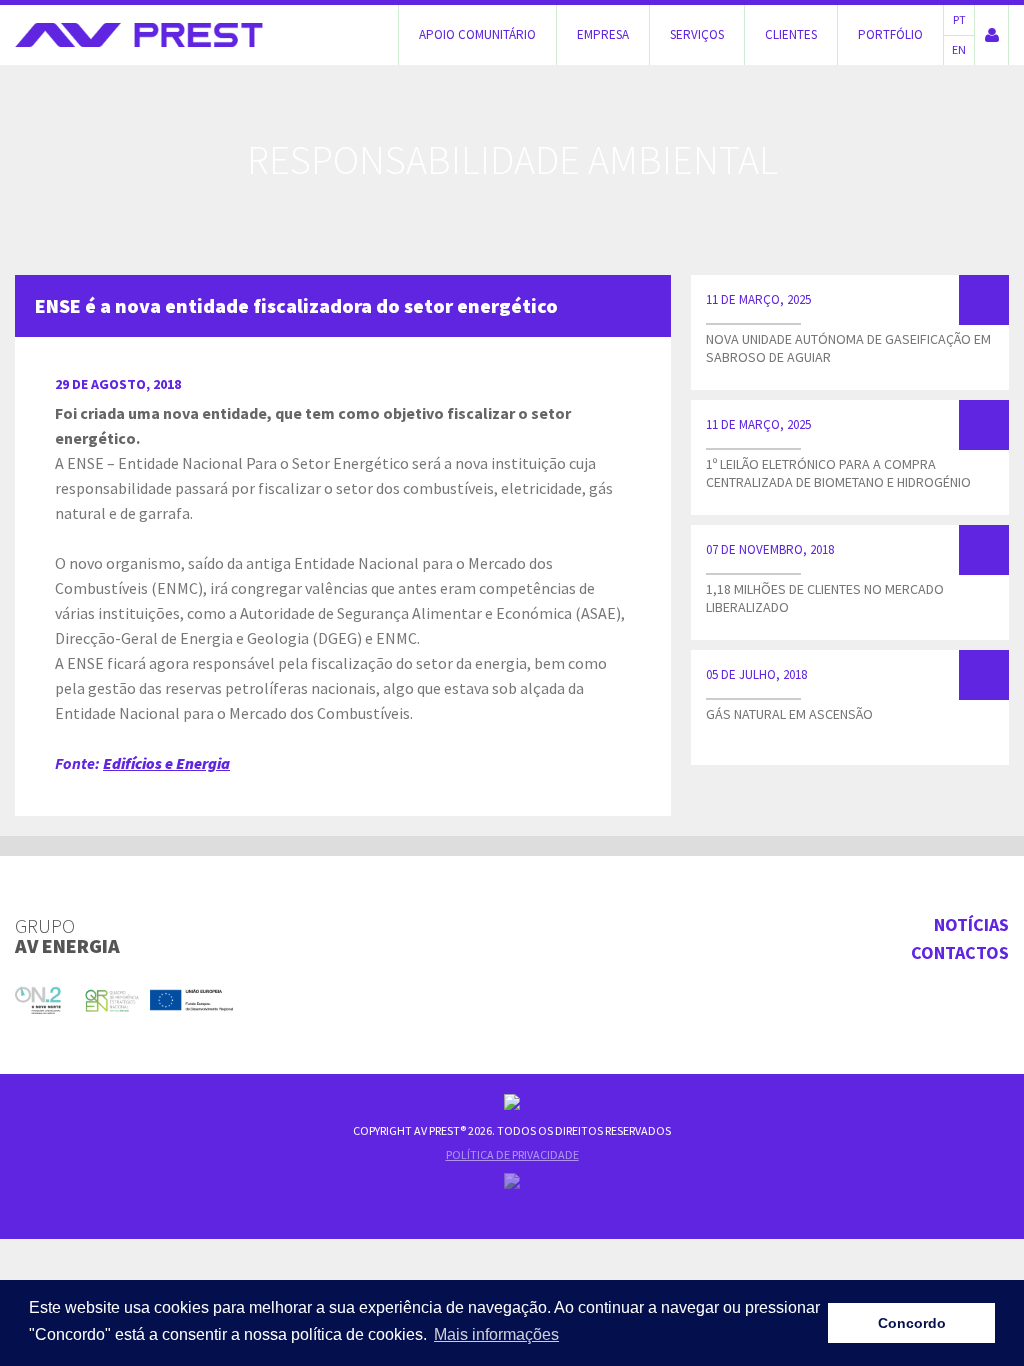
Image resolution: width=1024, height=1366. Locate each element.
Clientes (791, 34)
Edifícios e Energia (166, 763)
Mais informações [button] (496, 1334)
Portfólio (890, 34)
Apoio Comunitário (477, 34)
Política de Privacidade (512, 1154)
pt (959, 19)
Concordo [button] (912, 1323)
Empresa (603, 34)
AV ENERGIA (67, 936)
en (959, 49)
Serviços (697, 34)
